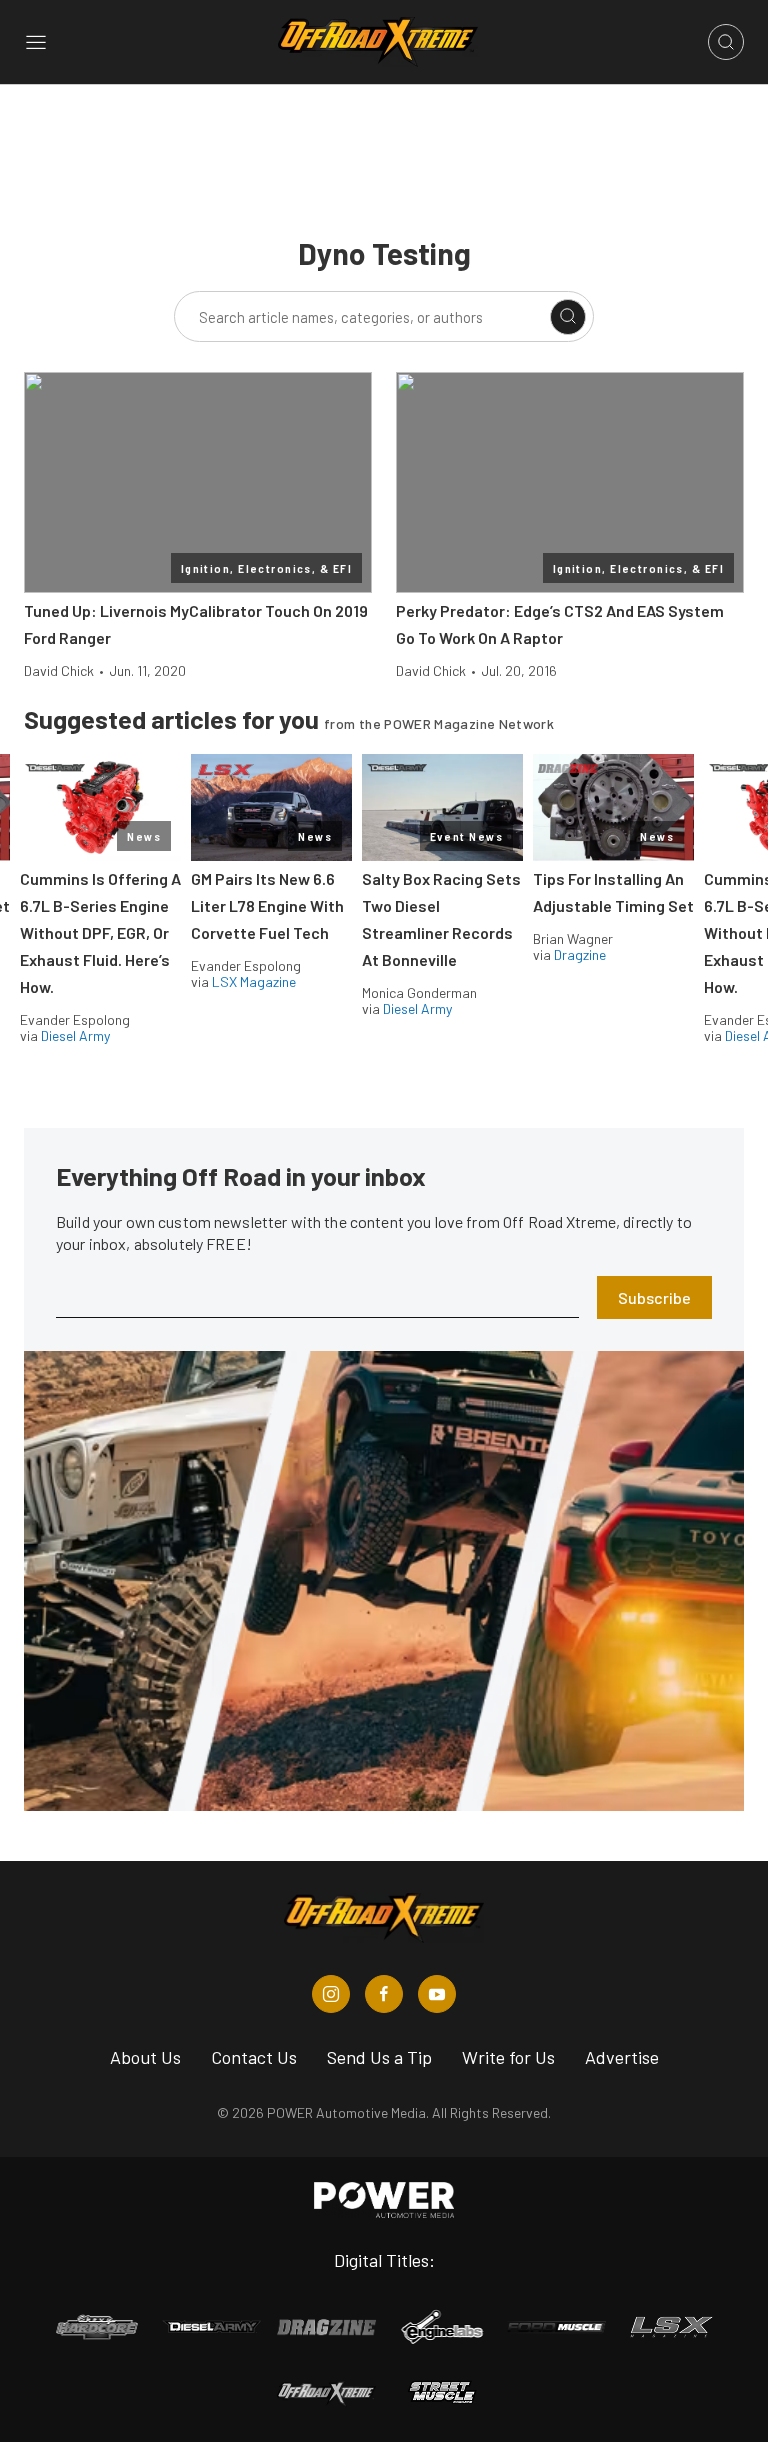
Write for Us (508, 2057)
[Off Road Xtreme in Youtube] (437, 1994)
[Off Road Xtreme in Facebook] (384, 1994)
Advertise (622, 2057)
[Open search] (726, 42)
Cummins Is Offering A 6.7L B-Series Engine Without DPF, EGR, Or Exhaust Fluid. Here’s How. (100, 932)
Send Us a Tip (379, 2057)
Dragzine (580, 954)
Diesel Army (75, 1035)
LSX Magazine (254, 981)
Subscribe (654, 1297)
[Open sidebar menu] (36, 42)
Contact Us (254, 2057)
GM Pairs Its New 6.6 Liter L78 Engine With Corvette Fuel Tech (267, 905)
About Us (145, 2057)
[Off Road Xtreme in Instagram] (331, 1994)
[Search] (568, 317)
